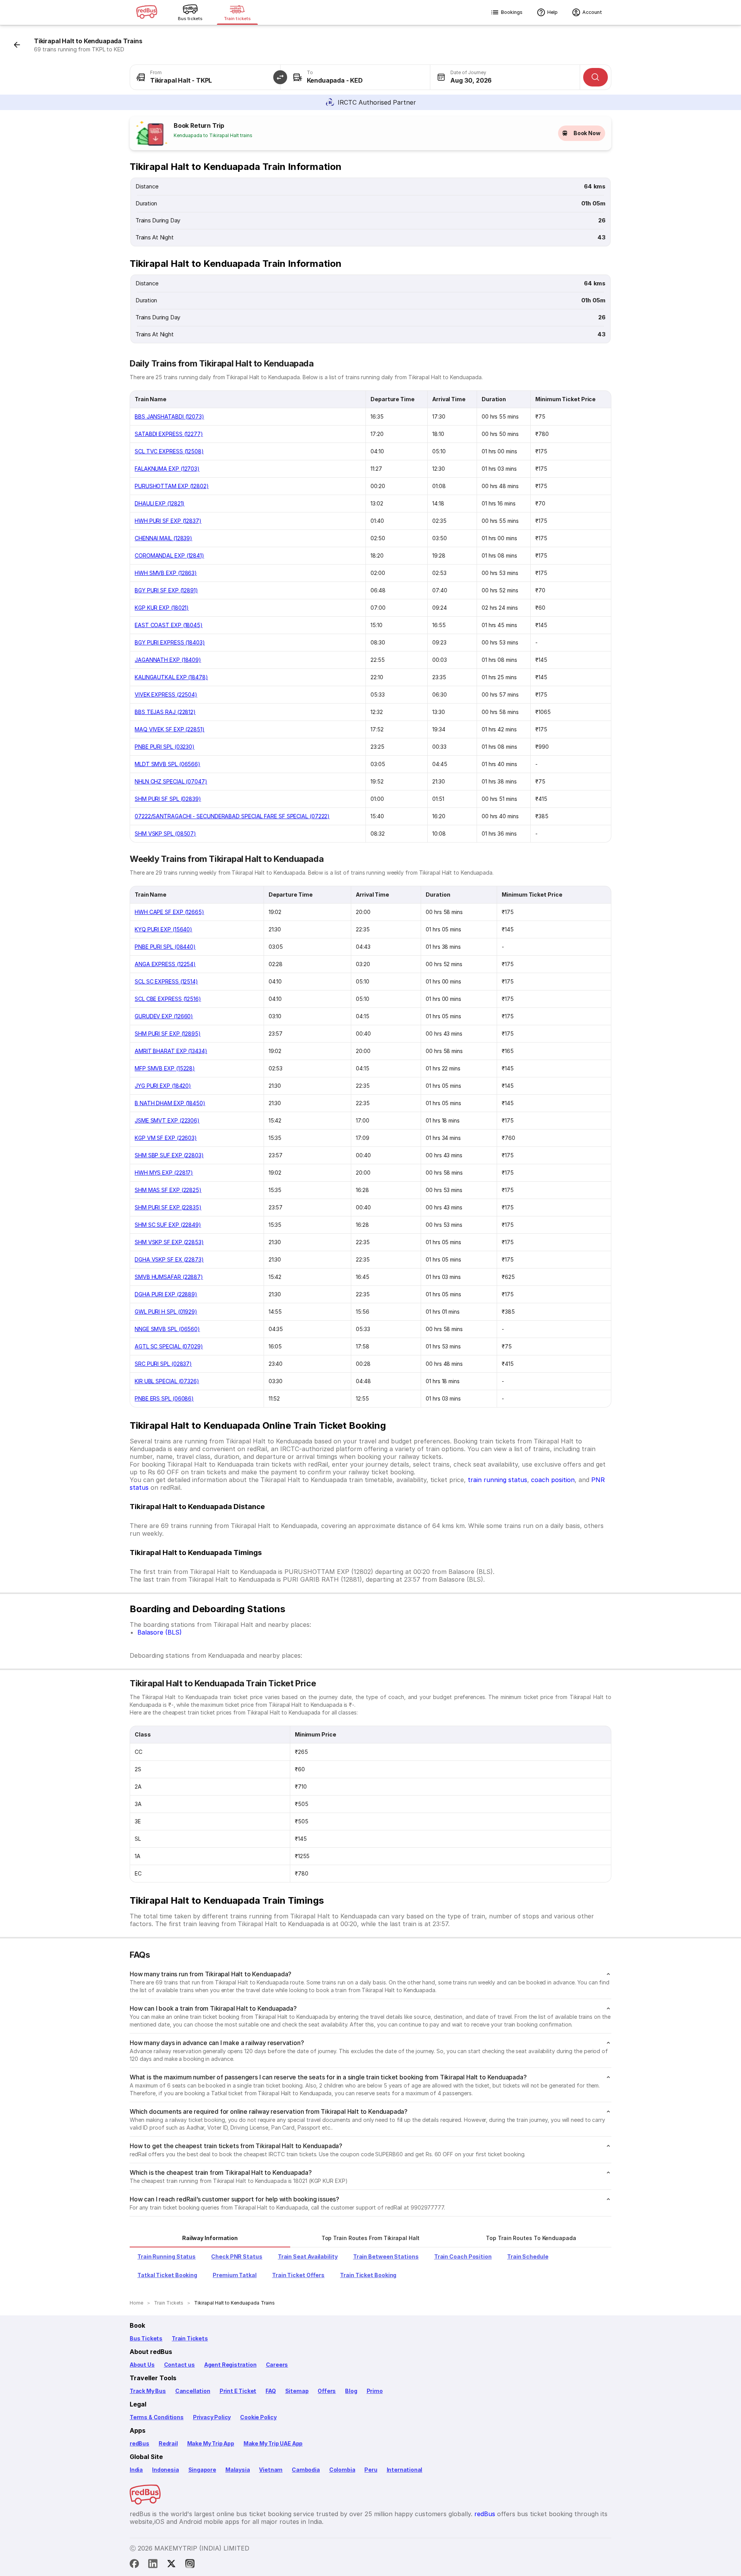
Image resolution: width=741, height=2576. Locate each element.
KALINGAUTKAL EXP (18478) (171, 677)
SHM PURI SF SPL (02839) (168, 799)
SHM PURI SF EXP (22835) (168, 1207)
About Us (142, 2365)
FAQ (271, 2391)
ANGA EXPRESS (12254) (165, 964)
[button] (280, 77)
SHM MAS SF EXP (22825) (168, 1190)
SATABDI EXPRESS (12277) (169, 434)
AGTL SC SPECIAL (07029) (169, 1346)
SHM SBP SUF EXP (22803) (169, 1155)
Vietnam (271, 2470)
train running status (497, 1480)
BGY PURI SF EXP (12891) (166, 590)
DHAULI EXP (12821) (160, 503)
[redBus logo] (147, 13)
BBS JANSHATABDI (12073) (169, 416)
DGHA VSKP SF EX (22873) (169, 1259)
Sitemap (297, 2391)
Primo (375, 2391)
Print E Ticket (238, 2391)
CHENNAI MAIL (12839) (163, 538)
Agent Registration (230, 2365)
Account (592, 12)
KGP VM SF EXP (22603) (166, 1138)
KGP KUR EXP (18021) (162, 608)
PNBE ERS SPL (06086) (164, 1398)
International (405, 2470)
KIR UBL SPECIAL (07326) (167, 1381)
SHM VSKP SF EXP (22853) (169, 1242)
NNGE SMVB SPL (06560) (167, 1329)
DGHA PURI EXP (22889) (166, 1294)
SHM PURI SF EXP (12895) (168, 1034)
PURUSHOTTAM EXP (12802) (172, 486)
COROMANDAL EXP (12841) (169, 555)
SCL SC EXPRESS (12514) (166, 981)
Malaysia (238, 2470)
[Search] (596, 77)
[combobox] (205, 77)
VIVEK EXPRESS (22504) (166, 694)
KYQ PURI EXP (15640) (163, 929)
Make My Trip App (211, 2443)
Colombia (342, 2470)
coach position (553, 1480)
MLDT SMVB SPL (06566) (167, 764)
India (136, 2470)
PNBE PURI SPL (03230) (165, 747)
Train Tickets (190, 2338)
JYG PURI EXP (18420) (163, 1086)
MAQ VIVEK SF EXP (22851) (170, 729)
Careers (277, 2365)
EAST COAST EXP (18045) (169, 625)
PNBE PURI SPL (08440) (165, 947)
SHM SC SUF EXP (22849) (168, 1225)
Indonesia (165, 2470)
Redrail (168, 2443)
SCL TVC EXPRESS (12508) (169, 451)
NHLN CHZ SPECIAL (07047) (171, 781)
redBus (140, 2443)
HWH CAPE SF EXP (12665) (169, 912)
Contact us (179, 2365)
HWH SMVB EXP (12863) (166, 573)
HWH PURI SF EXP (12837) (168, 521)
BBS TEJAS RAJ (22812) (165, 712)
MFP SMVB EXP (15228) (165, 1068)
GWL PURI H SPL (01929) (166, 1312)
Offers (327, 2391)
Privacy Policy (212, 2417)
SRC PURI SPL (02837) (163, 1364)
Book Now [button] (587, 133)
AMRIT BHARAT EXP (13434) (171, 1051)
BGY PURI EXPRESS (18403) (170, 642)
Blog (351, 2391)
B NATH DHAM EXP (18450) (170, 1103)
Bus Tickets (146, 2338)
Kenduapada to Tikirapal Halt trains (213, 135)
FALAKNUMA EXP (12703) (167, 469)
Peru (371, 2470)
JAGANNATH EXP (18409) (168, 660)
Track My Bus (148, 2391)
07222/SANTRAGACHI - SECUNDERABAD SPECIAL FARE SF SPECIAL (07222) (232, 816)
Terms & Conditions (157, 2417)
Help (552, 12)
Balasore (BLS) (160, 1632)
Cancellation (193, 2391)
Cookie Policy (258, 2417)
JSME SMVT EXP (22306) (167, 1120)
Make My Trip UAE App (273, 2443)
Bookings (512, 12)
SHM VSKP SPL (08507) (165, 834)
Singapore (202, 2470)
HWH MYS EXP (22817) (164, 1173)
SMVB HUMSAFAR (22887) (169, 1277)
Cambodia (306, 2470)
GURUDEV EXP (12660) (164, 1016)
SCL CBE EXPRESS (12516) (168, 999)
